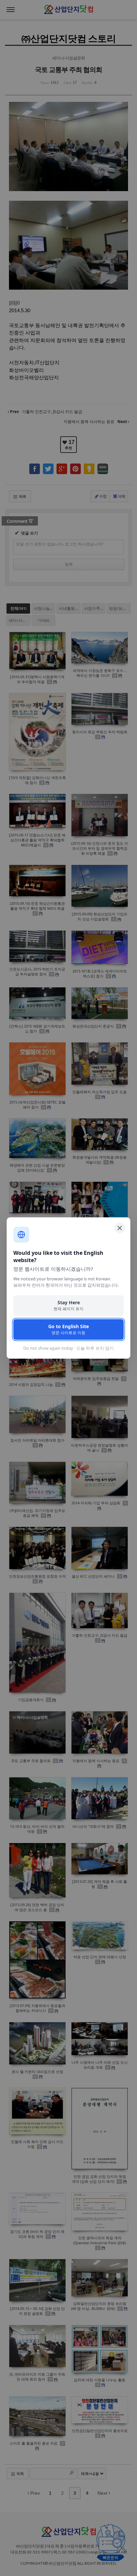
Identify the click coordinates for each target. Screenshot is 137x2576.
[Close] (120, 1228)
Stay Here (68, 1305)
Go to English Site (68, 1329)
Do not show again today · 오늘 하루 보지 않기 (68, 1348)
